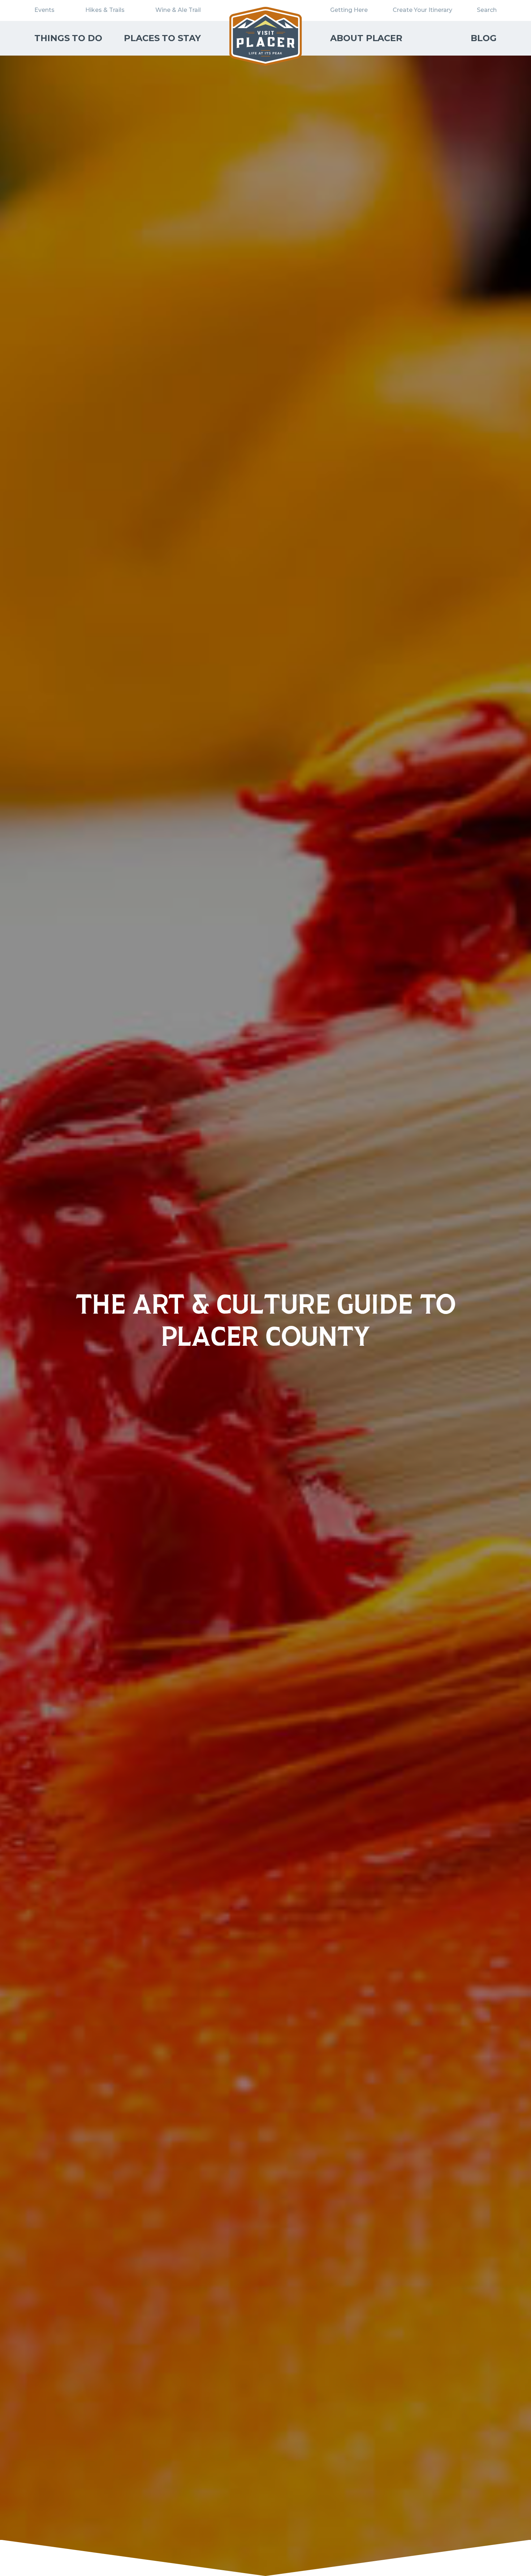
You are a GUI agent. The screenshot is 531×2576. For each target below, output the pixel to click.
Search (487, 10)
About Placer (366, 38)
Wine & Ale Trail (178, 10)
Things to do (68, 38)
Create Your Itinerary (422, 10)
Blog (484, 38)
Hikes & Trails (105, 10)
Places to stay (162, 38)
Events (44, 10)
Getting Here (349, 10)
